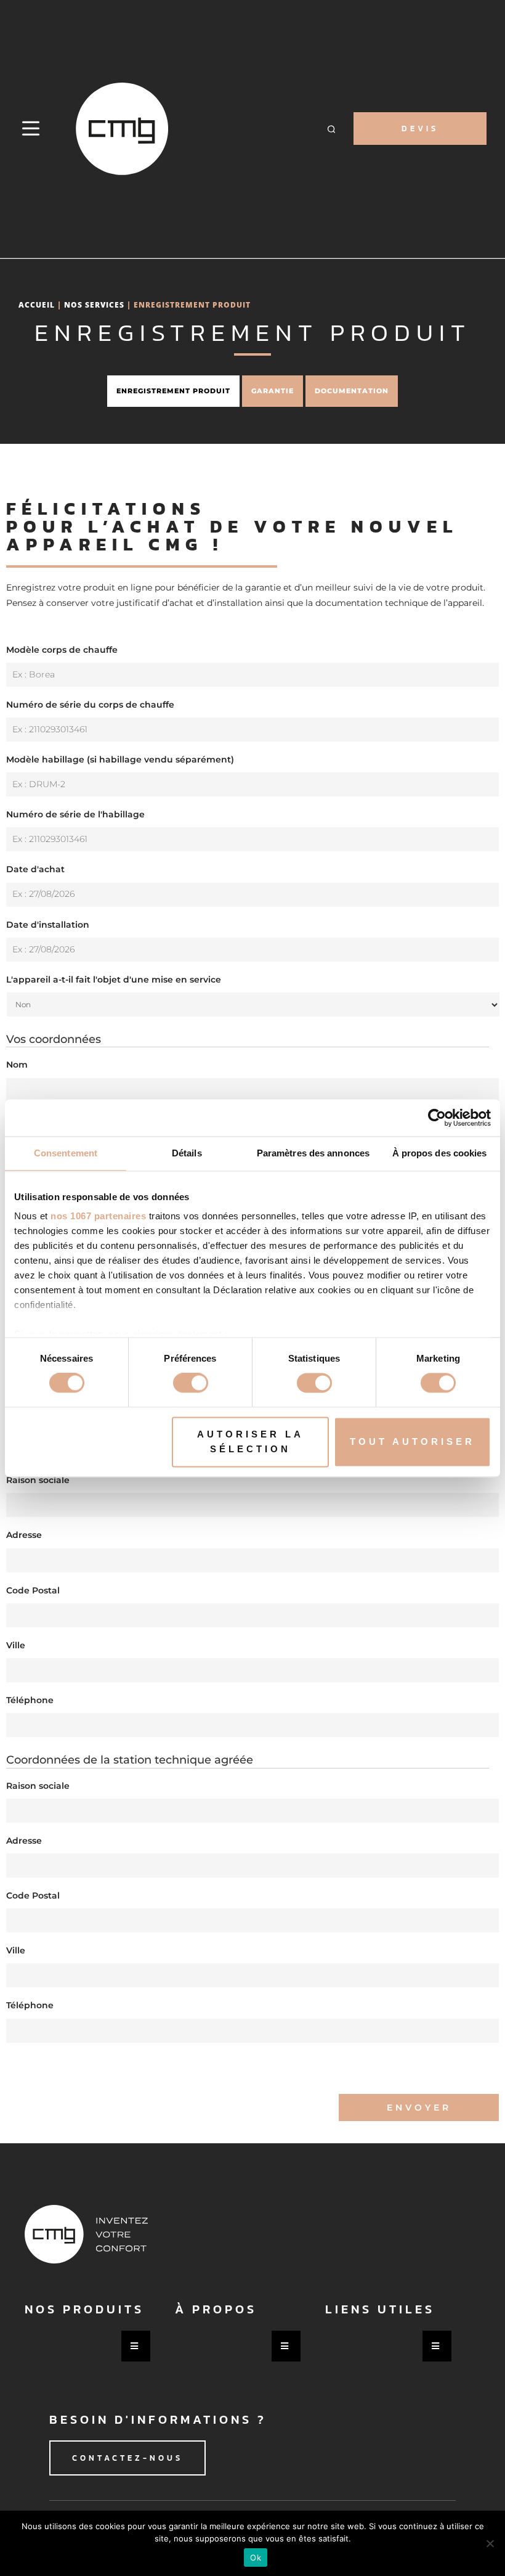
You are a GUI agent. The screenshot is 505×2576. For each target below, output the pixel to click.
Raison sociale (38, 1480)
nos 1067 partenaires (98, 1216)
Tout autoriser (412, 1441)
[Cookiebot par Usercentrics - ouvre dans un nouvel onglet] (437, 1118)
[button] (331, 129)
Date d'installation (48, 925)
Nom (17, 1065)
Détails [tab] (187, 1153)
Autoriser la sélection (250, 1441)
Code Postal (33, 1590)
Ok (256, 2558)
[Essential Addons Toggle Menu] (136, 2346)
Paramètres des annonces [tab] (313, 1153)
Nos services (94, 305)
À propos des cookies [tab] (440, 1153)
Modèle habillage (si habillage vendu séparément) (120, 759)
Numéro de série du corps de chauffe (90, 705)
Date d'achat (35, 869)
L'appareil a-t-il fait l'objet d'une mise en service (114, 979)
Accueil (37, 305)
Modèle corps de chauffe (62, 650)
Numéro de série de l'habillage (75, 814)
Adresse (24, 1535)
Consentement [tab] (66, 1153)
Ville (16, 1645)
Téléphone (30, 1700)
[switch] (191, 1383)
